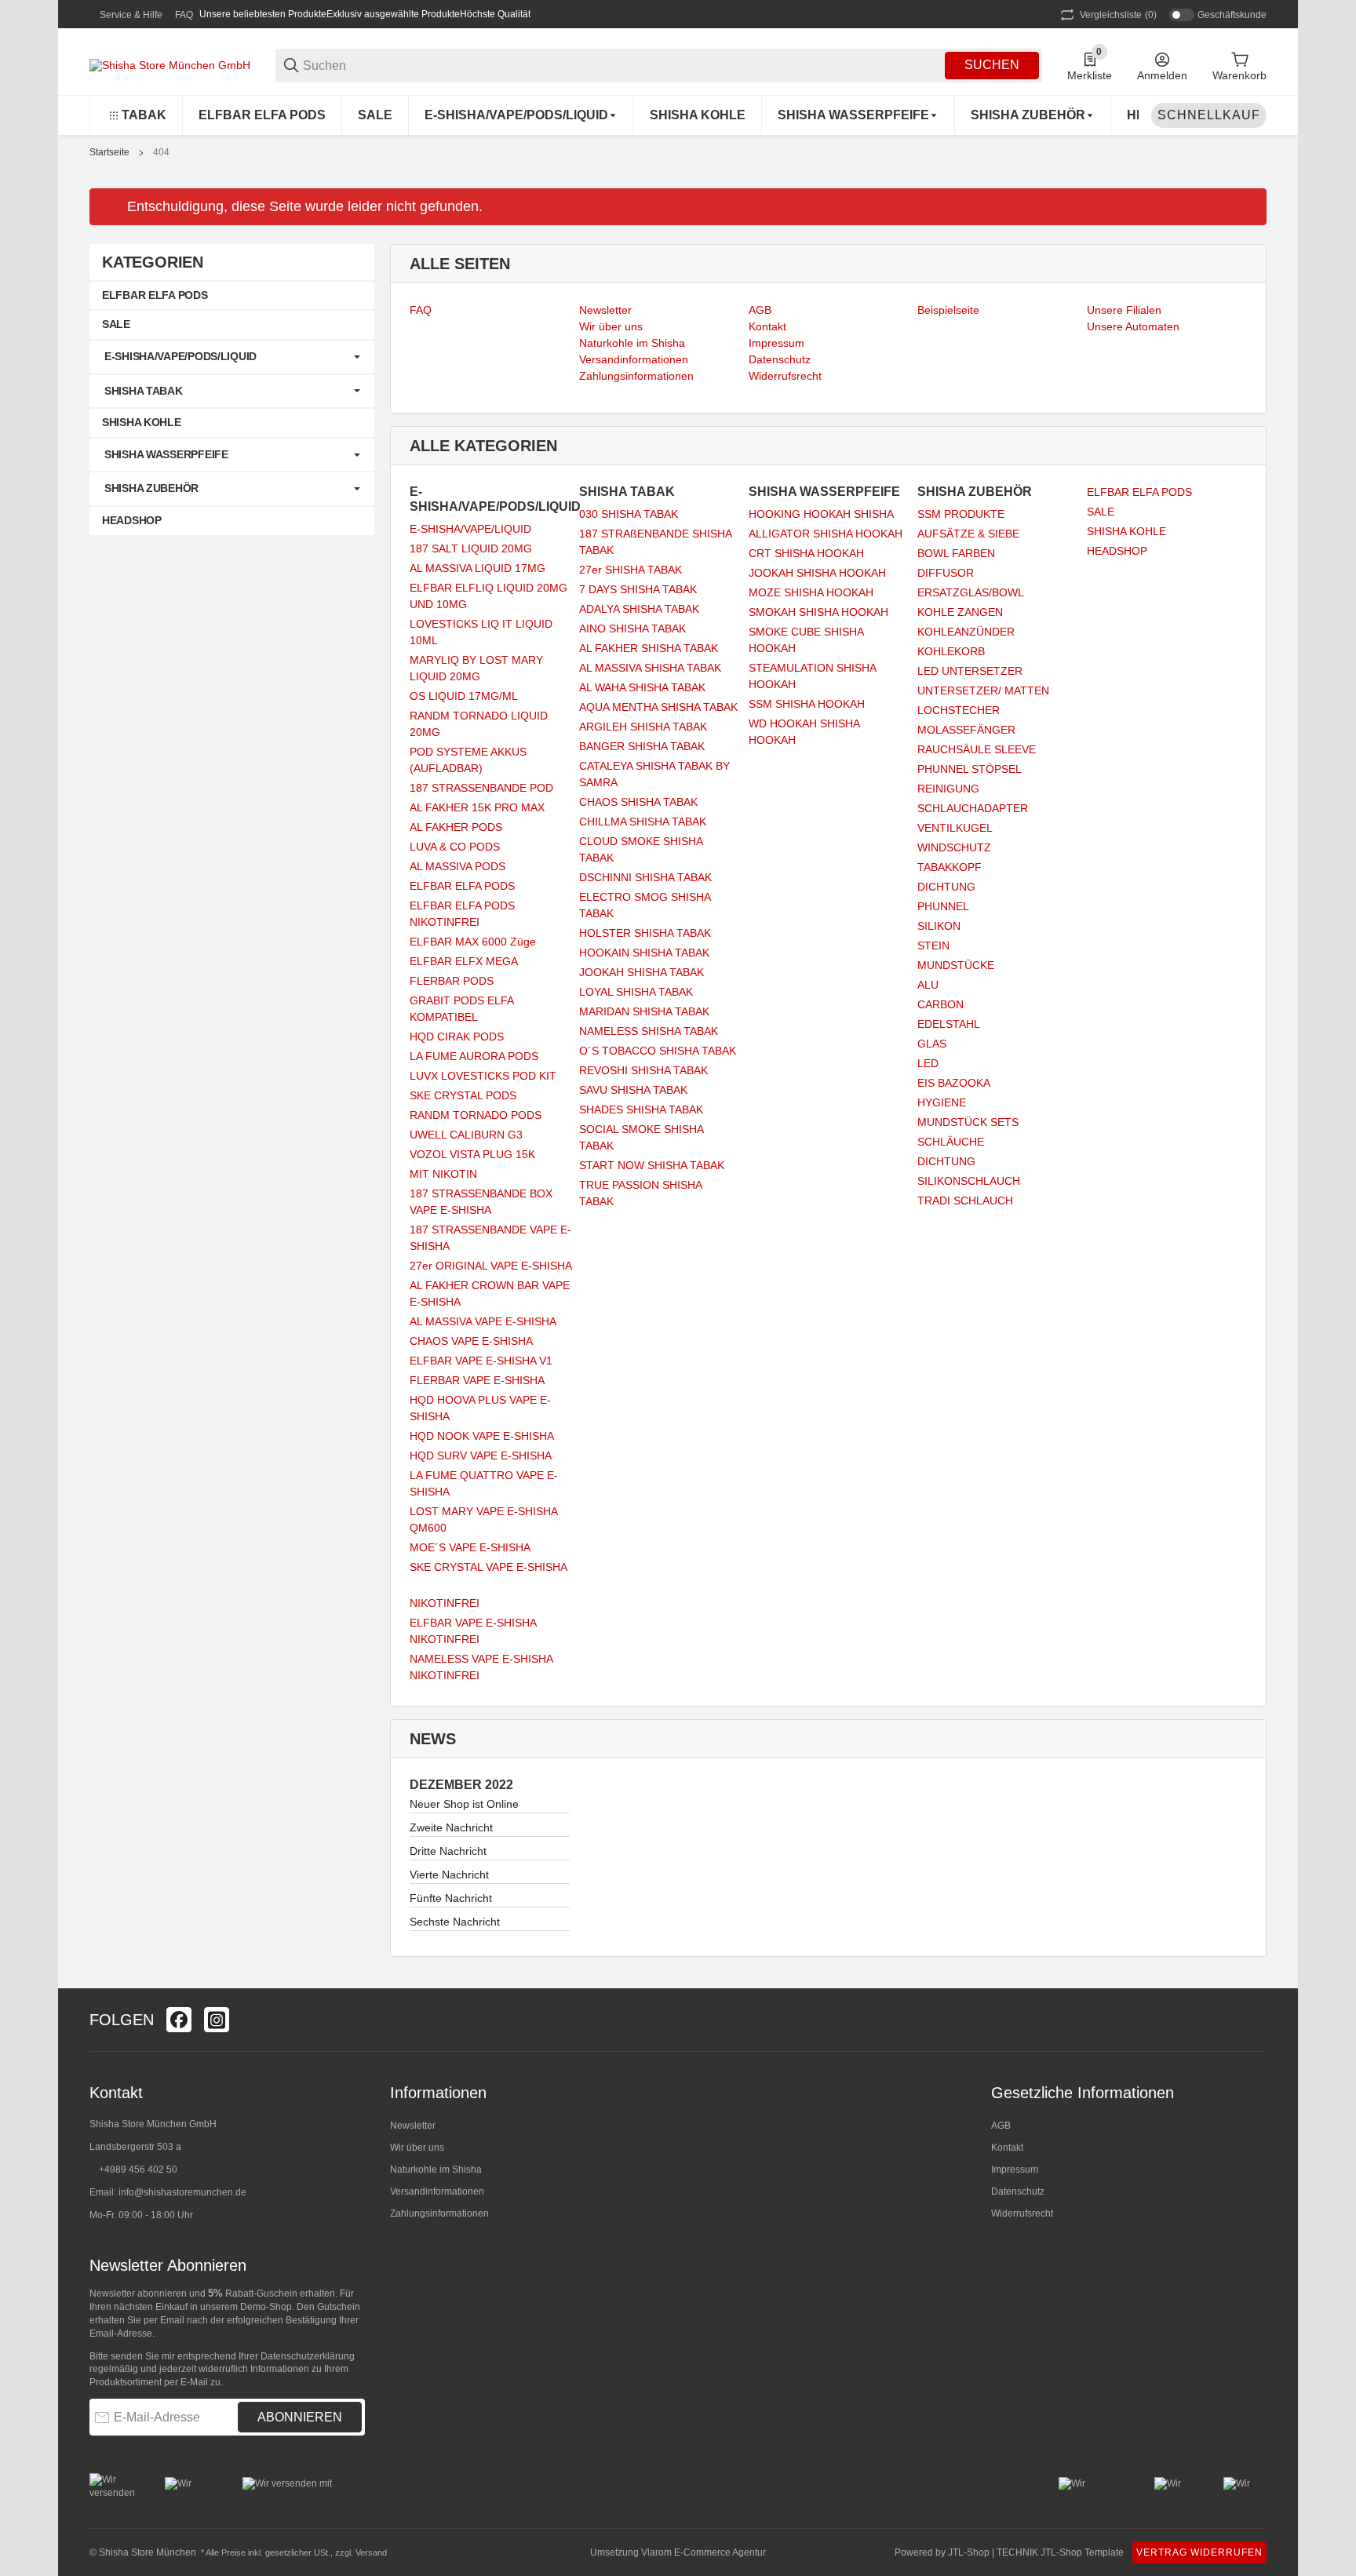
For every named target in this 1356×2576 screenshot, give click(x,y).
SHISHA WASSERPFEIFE (166, 454)
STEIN (933, 946)
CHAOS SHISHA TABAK (638, 802)
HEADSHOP (1117, 551)
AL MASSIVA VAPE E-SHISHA (483, 1321)
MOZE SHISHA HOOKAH (811, 592)
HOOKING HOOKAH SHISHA (821, 514)
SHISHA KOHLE (1126, 531)
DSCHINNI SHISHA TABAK (645, 877)
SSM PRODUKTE (961, 514)
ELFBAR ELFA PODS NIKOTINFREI (462, 914)
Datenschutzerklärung (308, 2356)
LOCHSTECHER (959, 710)
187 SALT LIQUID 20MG (471, 548)
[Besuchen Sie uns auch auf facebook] (179, 2020)
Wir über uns (417, 2148)
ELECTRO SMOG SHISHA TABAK (645, 905)
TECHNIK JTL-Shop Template (1060, 2552)
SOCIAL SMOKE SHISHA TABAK (641, 1137)
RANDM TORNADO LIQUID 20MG (479, 724)
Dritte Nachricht (448, 1851)
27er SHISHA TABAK (631, 570)
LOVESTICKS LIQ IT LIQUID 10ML (481, 632)
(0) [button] (1118, 15)
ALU (928, 985)
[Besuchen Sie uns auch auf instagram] (217, 2020)
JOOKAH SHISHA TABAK (642, 972)
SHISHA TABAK (144, 391)
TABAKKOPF (950, 867)
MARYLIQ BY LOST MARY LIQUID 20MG (476, 668)
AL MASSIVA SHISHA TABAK (650, 668)
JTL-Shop (970, 2552)
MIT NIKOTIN (443, 1174)
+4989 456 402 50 (138, 2170)
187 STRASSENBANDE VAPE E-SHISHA (490, 1238)
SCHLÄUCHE (951, 1142)
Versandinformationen (437, 2192)
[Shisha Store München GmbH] (170, 64)
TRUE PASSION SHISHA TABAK (640, 1193)
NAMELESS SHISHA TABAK (649, 1031)
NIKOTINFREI (445, 1603)
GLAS (932, 1044)
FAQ (184, 15)
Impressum (1015, 2170)
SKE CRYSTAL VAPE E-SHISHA (488, 1567)
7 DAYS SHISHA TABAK (638, 589)
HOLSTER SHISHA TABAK (645, 933)
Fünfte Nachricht (451, 1898)
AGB (1001, 2126)
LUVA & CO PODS (455, 847)
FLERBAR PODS (452, 981)
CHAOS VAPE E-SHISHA (471, 1341)
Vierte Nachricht (449, 1875)
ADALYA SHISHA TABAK (639, 609)
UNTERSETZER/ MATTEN (983, 690)
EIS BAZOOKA (954, 1083)
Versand (371, 2552)
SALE (1101, 512)
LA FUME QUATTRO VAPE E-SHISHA (484, 1483)
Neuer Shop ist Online (464, 1804)
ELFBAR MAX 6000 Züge (473, 942)
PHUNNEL (943, 906)
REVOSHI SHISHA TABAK (643, 1070)
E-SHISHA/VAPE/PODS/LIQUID (180, 356)
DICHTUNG (946, 887)
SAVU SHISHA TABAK (633, 1090)
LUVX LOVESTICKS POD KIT (483, 1076)
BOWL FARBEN (956, 553)
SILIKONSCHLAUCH (969, 1181)
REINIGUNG (948, 789)
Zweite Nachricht (451, 1827)
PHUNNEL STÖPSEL (970, 769)
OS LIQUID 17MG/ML (464, 696)
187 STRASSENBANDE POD (481, 788)
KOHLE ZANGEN (960, 612)
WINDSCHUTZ (954, 847)
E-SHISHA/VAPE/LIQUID (470, 529)
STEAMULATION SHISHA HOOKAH (812, 676)
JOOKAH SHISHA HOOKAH (817, 573)
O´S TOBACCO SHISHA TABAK (658, 1051)
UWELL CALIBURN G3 (466, 1135)
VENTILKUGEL (955, 828)
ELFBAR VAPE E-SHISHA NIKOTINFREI (473, 1631)
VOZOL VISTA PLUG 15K (472, 1154)
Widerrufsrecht (1022, 2213)
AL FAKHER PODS (456, 827)
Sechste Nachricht (455, 1922)
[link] (232, 357)
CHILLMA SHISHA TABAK (643, 822)
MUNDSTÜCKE (956, 965)
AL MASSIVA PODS (457, 866)
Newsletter (413, 2126)
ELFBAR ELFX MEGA (464, 961)
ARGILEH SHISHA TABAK (643, 727)
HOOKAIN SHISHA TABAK (644, 953)
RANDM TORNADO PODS (476, 1115)
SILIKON (939, 926)
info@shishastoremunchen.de (182, 2192)
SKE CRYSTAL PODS (463, 1095)
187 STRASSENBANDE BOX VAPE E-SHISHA (481, 1202)
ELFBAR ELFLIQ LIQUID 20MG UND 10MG (488, 596)
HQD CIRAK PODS (457, 1037)
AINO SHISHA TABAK (632, 629)
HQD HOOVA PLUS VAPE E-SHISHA (480, 1408)
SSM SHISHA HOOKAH (807, 704)
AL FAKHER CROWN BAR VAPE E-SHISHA (490, 1293)
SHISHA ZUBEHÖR (151, 488)
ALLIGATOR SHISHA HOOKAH (826, 534)
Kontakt (1007, 2148)
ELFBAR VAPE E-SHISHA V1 (481, 1361)
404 (161, 152)
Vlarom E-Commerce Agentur (704, 2552)
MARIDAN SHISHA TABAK (644, 1011)
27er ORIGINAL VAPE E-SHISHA (491, 1266)
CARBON (940, 1004)
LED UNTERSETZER (970, 671)
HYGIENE (942, 1102)
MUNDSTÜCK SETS (968, 1122)
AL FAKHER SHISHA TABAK (649, 648)
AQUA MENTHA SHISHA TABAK (658, 707)
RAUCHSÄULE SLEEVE (977, 749)
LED (928, 1063)
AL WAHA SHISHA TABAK (642, 687)
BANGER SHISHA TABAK (642, 746)
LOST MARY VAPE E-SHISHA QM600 (483, 1519)
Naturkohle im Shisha (436, 2170)
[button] (1254, 2020)
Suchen (992, 65)
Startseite (109, 152)
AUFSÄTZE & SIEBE (968, 534)
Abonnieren (300, 2417)
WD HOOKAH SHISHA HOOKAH (804, 732)
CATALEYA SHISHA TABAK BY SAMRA (654, 774)
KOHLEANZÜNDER (966, 632)
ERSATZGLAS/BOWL (971, 592)
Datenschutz (1018, 2192)
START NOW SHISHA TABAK (652, 1165)
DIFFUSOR (946, 573)
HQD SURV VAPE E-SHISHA (481, 1456)
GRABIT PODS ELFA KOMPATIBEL (461, 1009)
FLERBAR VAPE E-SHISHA (477, 1380)
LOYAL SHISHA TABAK (636, 992)
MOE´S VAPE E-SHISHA (470, 1547)
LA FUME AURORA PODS (474, 1056)
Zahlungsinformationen (439, 2213)
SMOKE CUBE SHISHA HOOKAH (806, 640)
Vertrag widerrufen (1199, 2552)
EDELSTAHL (949, 1024)
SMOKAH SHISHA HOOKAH (818, 612)
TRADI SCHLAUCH (965, 1201)
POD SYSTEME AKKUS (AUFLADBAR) (468, 760)
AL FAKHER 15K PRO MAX (477, 807)
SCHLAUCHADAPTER (973, 808)
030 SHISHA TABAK (629, 514)
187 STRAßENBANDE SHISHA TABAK (655, 542)
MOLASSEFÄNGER (966, 730)
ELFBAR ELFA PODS (462, 886)
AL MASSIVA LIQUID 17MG (478, 568)
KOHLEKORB (951, 651)
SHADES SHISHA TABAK (641, 1109)
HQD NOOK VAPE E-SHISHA (482, 1436)
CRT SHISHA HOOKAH (806, 553)
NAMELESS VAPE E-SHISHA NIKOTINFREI (481, 1667)
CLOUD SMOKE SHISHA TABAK (641, 849)
